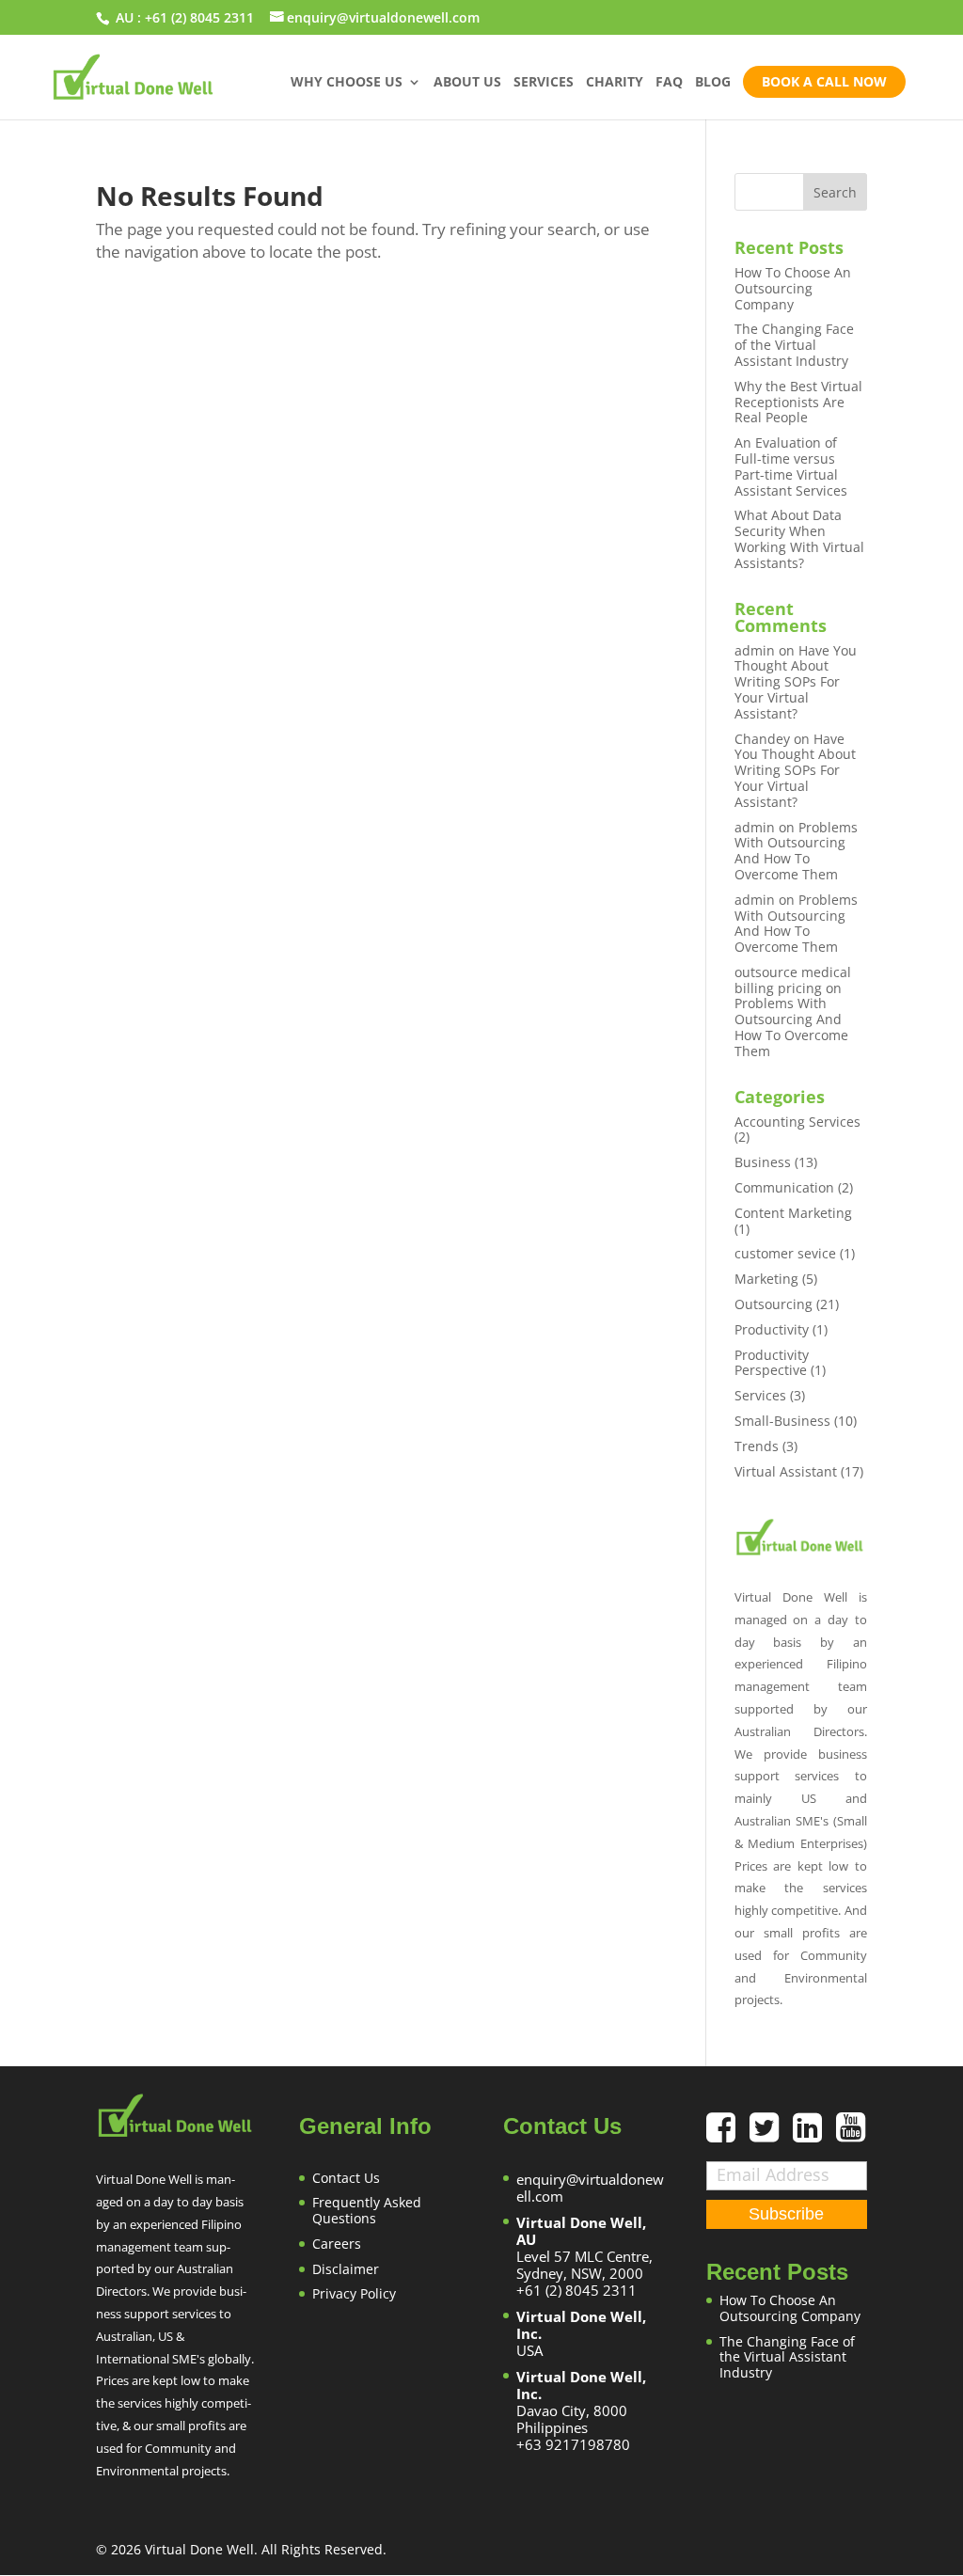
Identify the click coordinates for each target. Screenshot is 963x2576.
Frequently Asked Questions (367, 2210)
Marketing (766, 1279)
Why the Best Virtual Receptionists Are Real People (798, 402)
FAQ (669, 83)
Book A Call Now (824, 81)
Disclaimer (346, 2269)
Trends (757, 1446)
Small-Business (782, 1421)
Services (544, 83)
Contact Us (346, 2178)
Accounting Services (797, 1122)
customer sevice (785, 1253)
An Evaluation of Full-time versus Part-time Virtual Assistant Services (791, 466)
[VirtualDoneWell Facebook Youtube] (851, 2134)
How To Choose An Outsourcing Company (793, 288)
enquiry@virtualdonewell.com (590, 2188)
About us (467, 83)
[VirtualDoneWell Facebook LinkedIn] (814, 2134)
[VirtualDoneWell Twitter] (771, 2134)
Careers (337, 2244)
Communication (784, 1187)
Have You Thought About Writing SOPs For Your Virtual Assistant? (796, 682)
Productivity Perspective (772, 1363)
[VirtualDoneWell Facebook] (728, 2134)
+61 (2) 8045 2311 (199, 17)
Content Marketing (793, 1213)
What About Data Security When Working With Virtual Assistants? (799, 538)
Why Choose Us (347, 83)
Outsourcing (774, 1304)
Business (763, 1162)
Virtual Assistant (786, 1471)
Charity (615, 83)
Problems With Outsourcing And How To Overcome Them (796, 851)
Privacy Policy (354, 2293)
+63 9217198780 (573, 2444)
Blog (713, 83)
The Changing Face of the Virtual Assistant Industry (794, 345)
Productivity (772, 1329)
